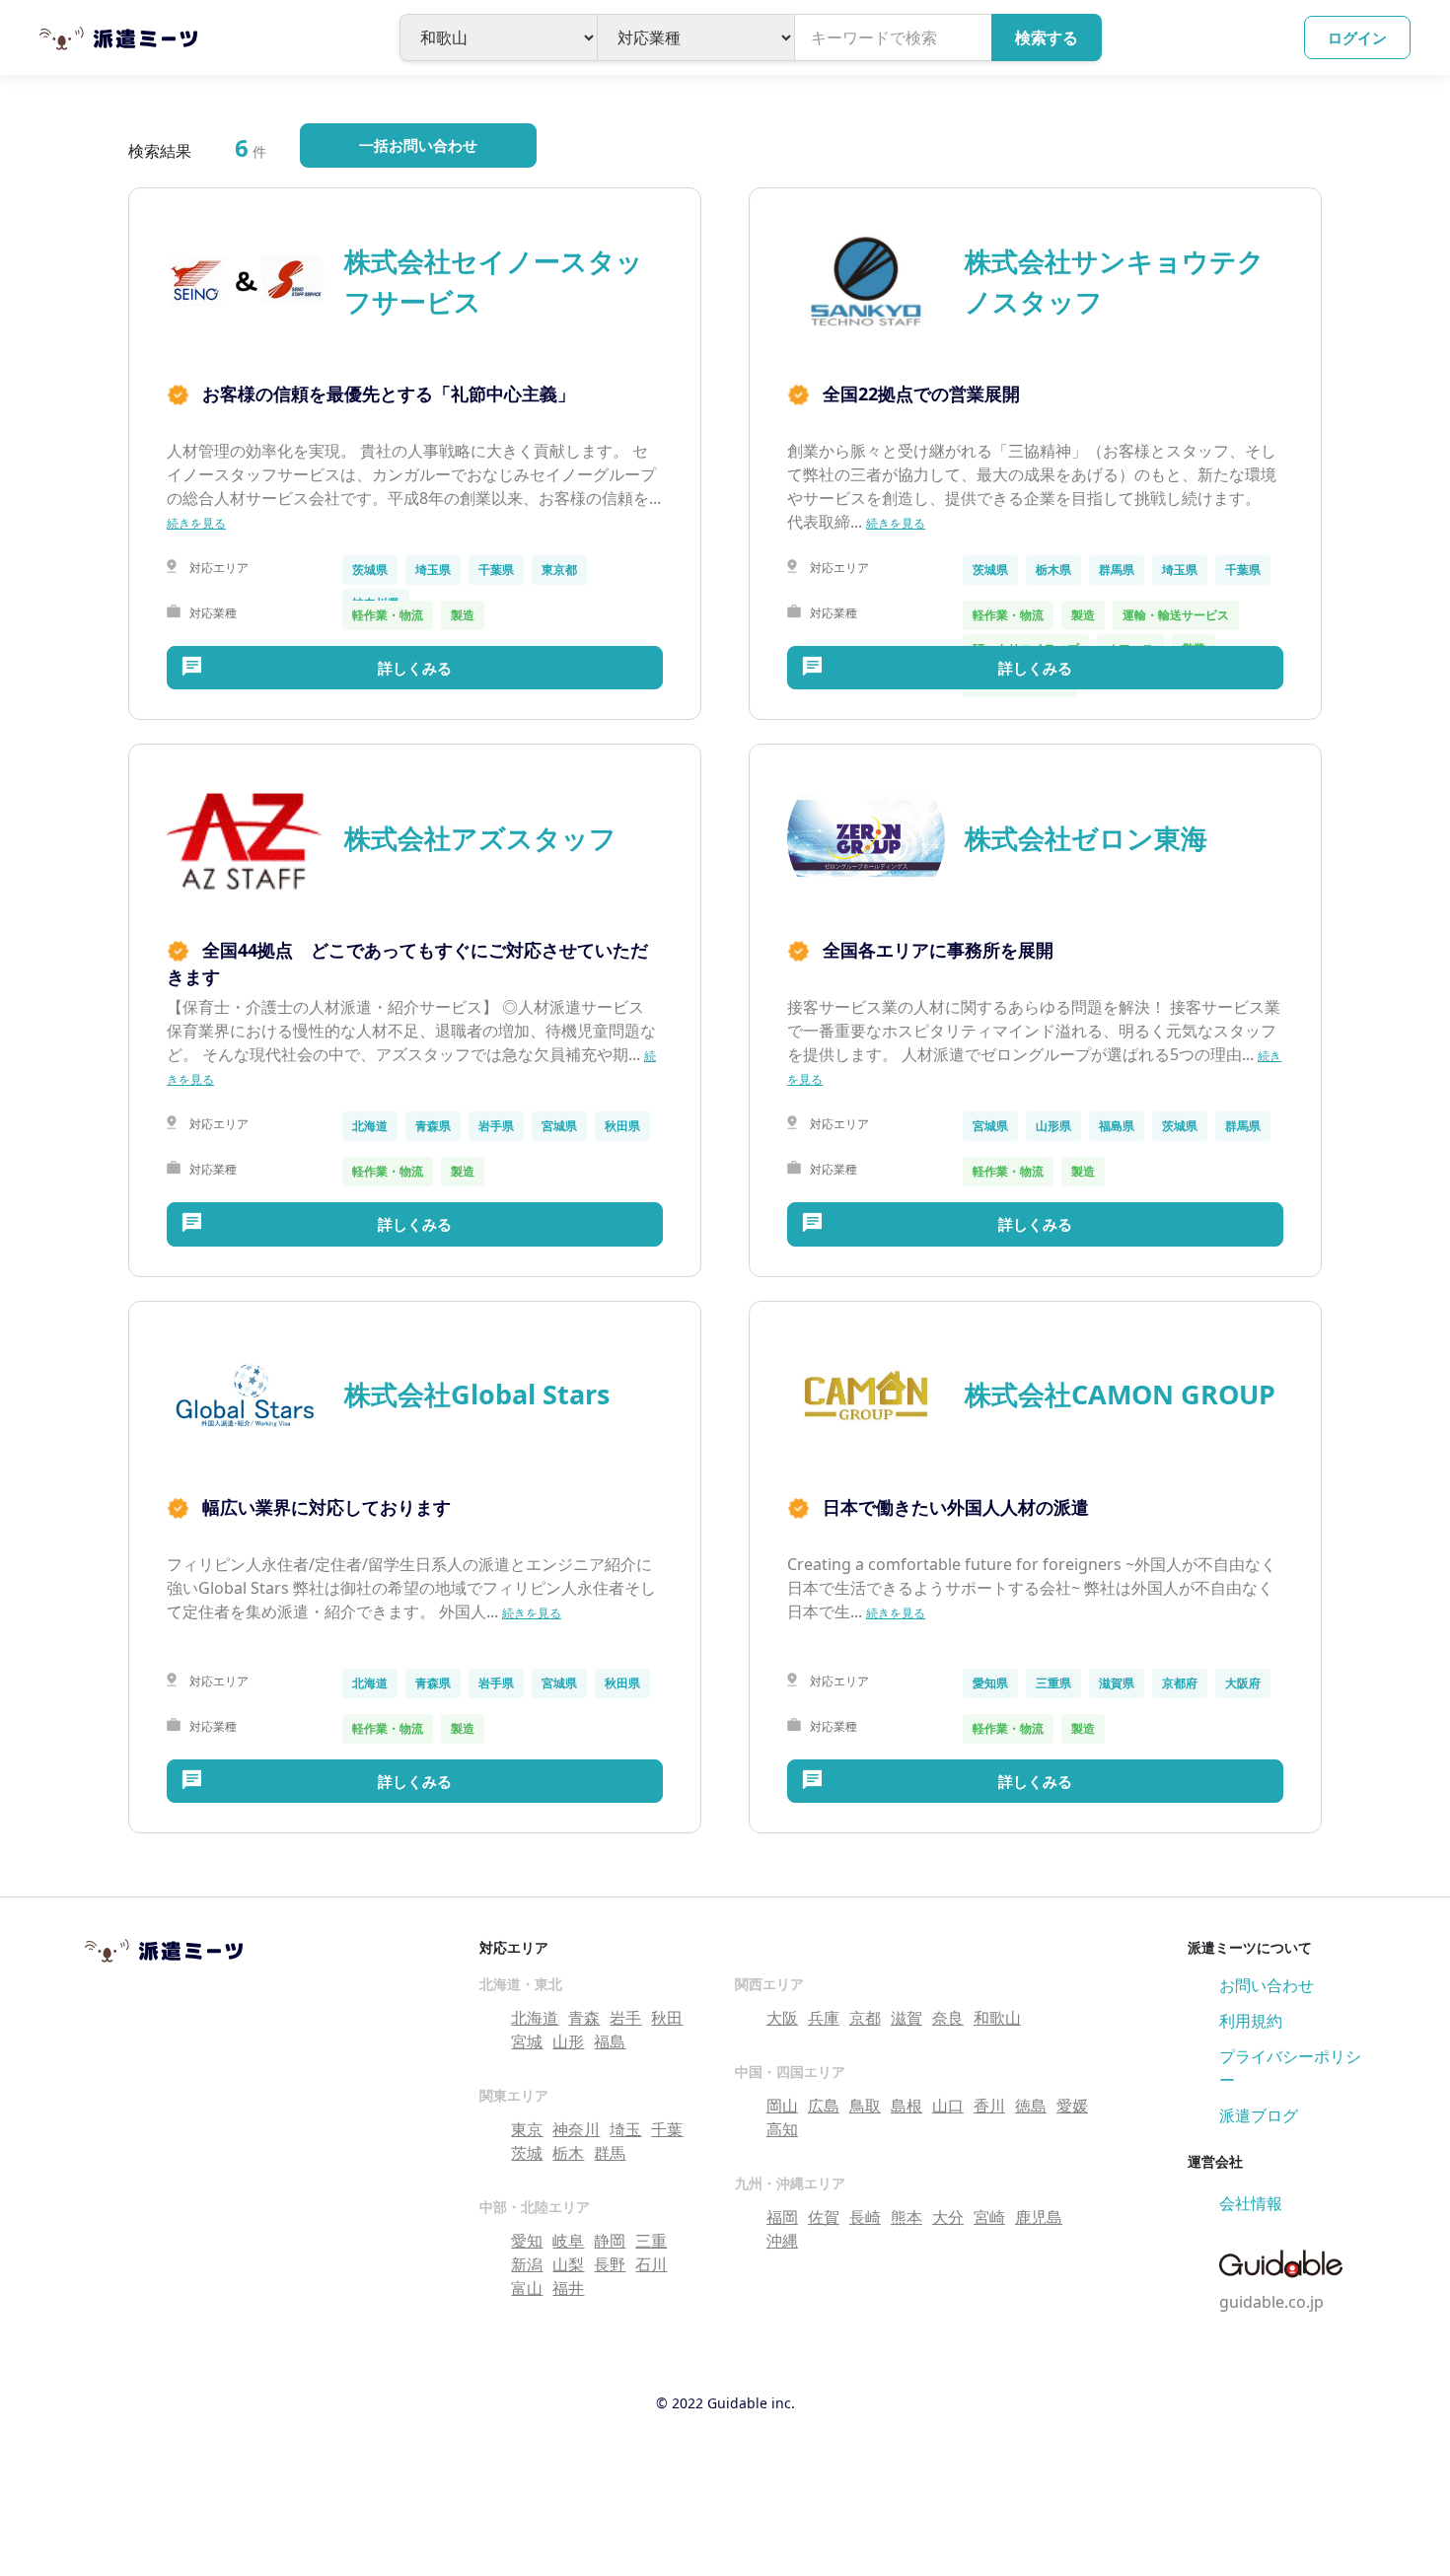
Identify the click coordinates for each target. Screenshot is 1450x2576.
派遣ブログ (1259, 2115)
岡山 (782, 2106)
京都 (865, 2018)
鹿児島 (1039, 2217)
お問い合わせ (1267, 1985)
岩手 (625, 2018)
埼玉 (625, 2129)
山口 (948, 2106)
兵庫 (824, 2018)
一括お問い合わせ (418, 145)
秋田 (667, 2018)
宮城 (527, 2041)
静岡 (610, 2241)
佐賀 (824, 2217)
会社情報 (1251, 2203)
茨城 (527, 2153)
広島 (824, 2106)
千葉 (667, 2129)
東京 (527, 2129)
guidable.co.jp (1271, 2302)
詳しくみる (415, 668)
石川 (651, 2264)
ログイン (1357, 37)
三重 (651, 2241)
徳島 (1031, 2106)
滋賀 (906, 2018)
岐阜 (568, 2241)
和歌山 (997, 2018)
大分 (948, 2217)
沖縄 (782, 2241)
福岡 (782, 2217)
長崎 (865, 2217)
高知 (782, 2129)
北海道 (535, 2018)
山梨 (568, 2264)
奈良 (948, 2018)
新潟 (527, 2264)
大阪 (782, 2018)
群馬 (610, 2153)
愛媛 (1072, 2106)
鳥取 (865, 2106)
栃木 (568, 2153)
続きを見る (196, 523)
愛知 (527, 2241)
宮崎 (989, 2217)
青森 (584, 2018)
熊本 (906, 2217)
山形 (568, 2041)
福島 (610, 2041)
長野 (610, 2264)
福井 (568, 2288)
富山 (527, 2288)
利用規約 (1251, 2021)
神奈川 (576, 2129)
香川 (989, 2106)
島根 (906, 2106)
